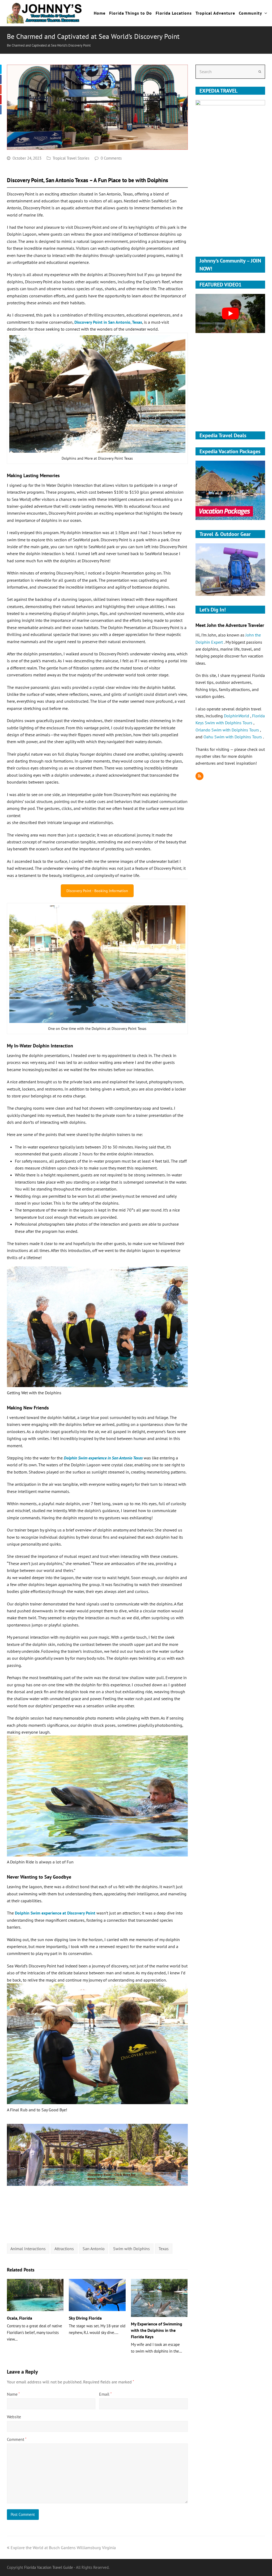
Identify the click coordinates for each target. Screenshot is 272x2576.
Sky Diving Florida (85, 2318)
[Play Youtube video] (230, 314)
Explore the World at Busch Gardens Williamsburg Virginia (63, 2548)
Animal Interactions (28, 2249)
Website (14, 2417)
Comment (17, 2439)
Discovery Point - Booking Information (97, 891)
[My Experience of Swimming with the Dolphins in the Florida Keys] (159, 2298)
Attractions (64, 2249)
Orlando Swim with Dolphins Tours (228, 730)
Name (13, 2394)
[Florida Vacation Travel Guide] (45, 13)
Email (105, 2394)
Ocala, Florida (20, 2318)
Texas (164, 2249)
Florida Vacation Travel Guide (49, 2567)
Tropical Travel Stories (71, 158)
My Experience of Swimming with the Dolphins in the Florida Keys (157, 2330)
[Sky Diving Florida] (97, 2295)
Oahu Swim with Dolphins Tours (233, 737)
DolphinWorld (237, 716)
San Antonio (94, 2249)
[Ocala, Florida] (35, 2295)
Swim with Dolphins (131, 2249)
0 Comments (111, 158)
